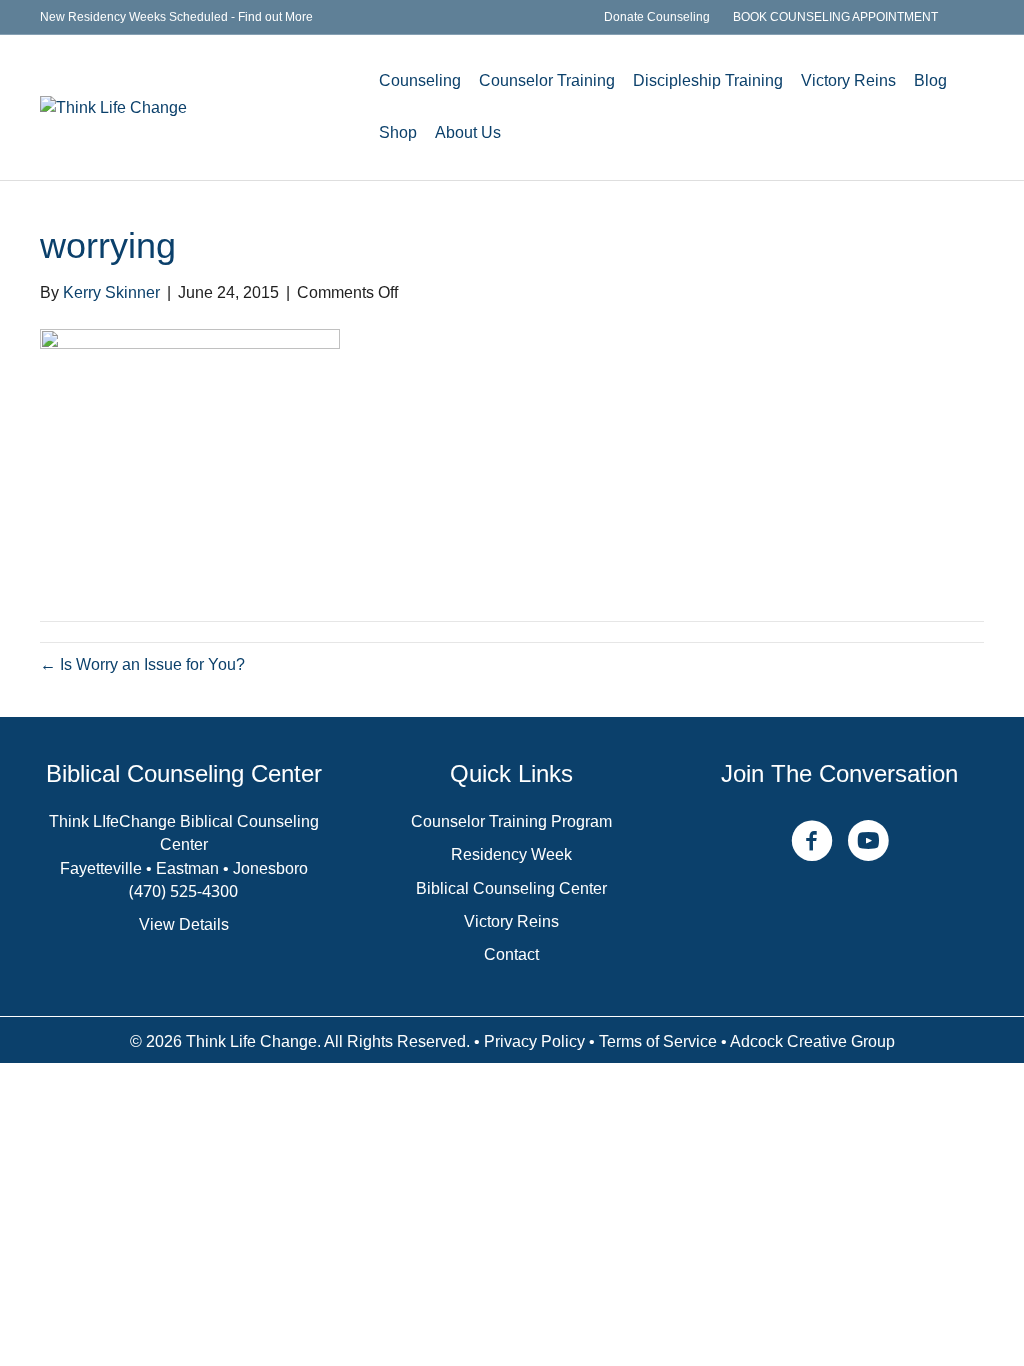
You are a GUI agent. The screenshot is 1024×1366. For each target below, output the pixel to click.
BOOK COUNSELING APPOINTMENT (835, 17)
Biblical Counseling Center (511, 888)
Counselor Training (547, 80)
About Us (468, 132)
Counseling (420, 80)
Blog (930, 80)
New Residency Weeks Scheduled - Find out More (176, 17)
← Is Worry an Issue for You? (142, 664)
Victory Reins (848, 80)
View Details (184, 924)
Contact (511, 954)
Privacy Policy (534, 1041)
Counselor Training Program (511, 821)
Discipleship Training (708, 80)
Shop (398, 132)
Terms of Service (658, 1041)
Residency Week (511, 854)
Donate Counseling (657, 17)
